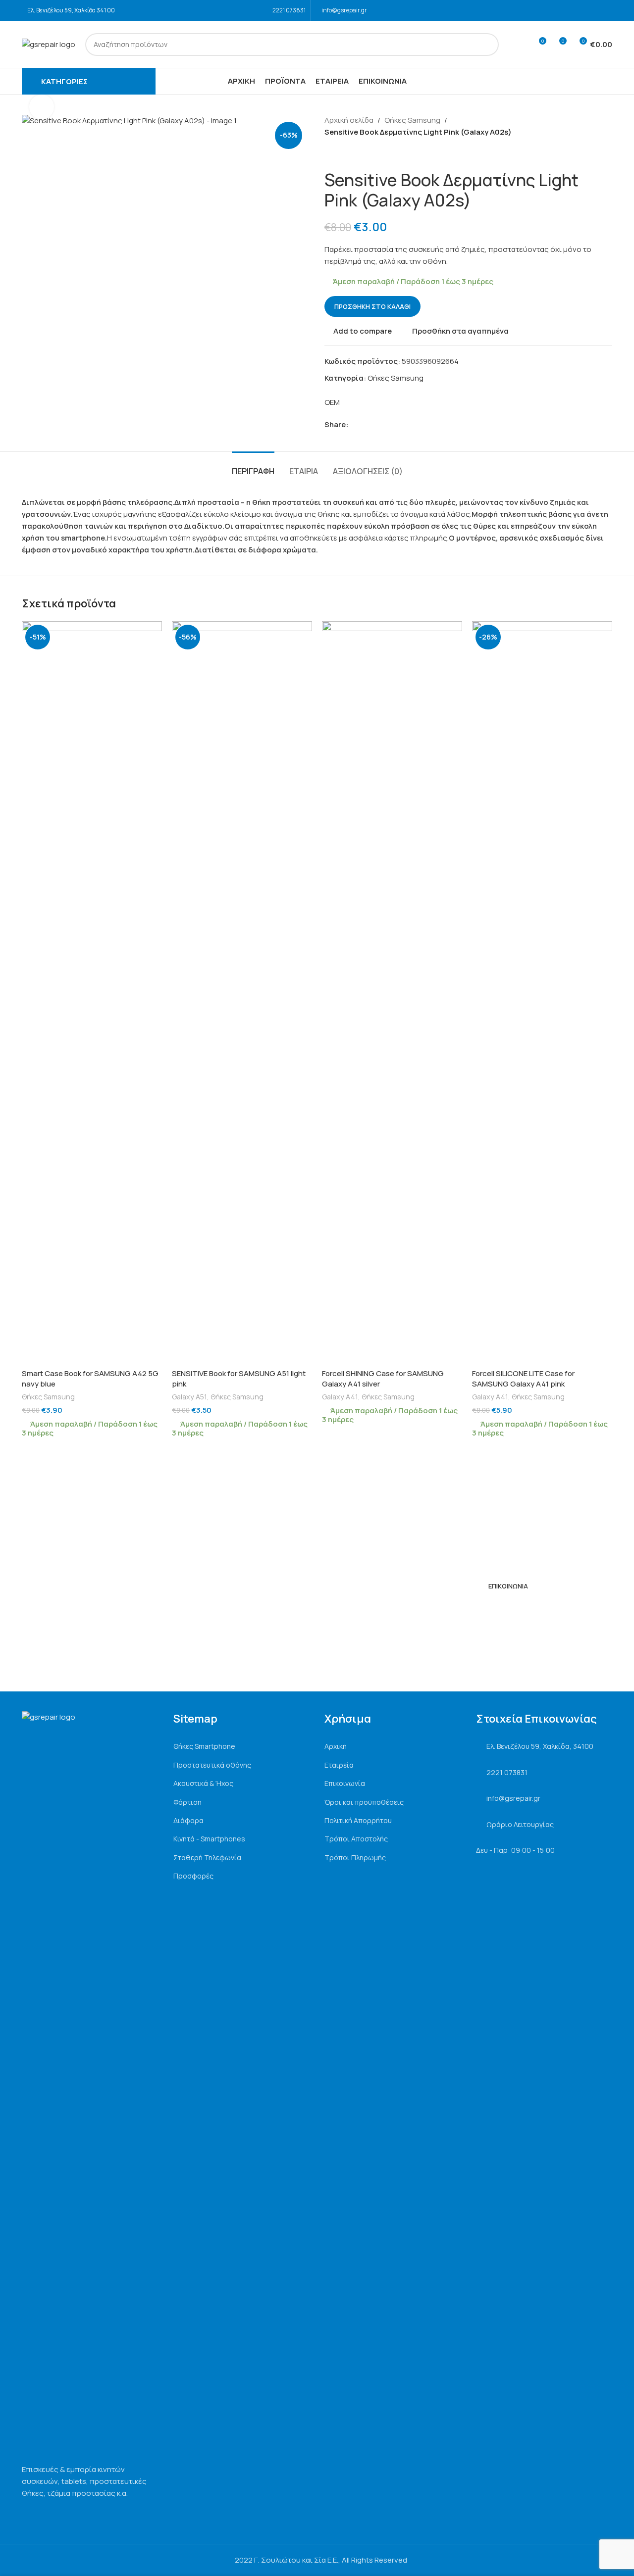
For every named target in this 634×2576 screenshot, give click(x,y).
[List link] (242, 1746)
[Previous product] (330, 154)
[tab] (253, 467)
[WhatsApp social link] (388, 425)
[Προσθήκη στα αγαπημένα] (150, 632)
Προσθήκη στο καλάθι (372, 306)
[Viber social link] (399, 425)
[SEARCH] (487, 45)
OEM (332, 402)
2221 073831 (289, 10)
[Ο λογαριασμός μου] (520, 45)
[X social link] (365, 425)
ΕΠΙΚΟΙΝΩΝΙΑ (508, 1586)
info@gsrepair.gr (344, 10)
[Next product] (354, 154)
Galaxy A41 (340, 1397)
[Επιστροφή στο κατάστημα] (342, 154)
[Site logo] (49, 44)
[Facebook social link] (593, 10)
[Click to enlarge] (42, 107)
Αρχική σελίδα (349, 120)
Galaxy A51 (189, 1397)
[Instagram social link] (606, 10)
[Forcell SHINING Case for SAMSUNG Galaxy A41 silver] (392, 992)
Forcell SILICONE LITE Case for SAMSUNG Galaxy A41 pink (523, 1379)
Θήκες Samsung (412, 120)
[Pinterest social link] (377, 425)
